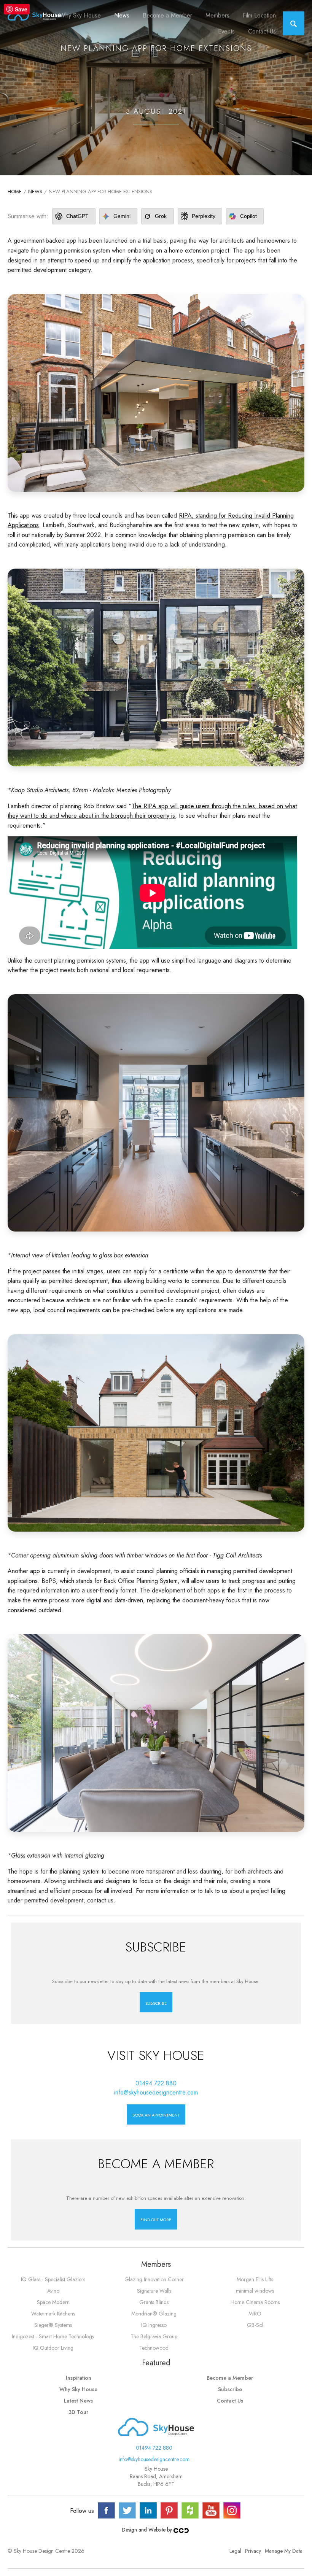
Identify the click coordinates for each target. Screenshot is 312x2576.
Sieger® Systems (53, 2325)
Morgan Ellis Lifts (255, 2279)
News (122, 15)
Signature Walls (154, 2291)
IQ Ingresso (154, 2325)
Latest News (78, 2401)
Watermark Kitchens (53, 2314)
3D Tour (78, 2412)
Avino (53, 2291)
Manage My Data (284, 2551)
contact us (100, 1900)
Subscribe (230, 2389)
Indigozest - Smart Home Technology (53, 2336)
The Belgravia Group (154, 2336)
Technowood (154, 2348)
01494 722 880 (156, 2083)
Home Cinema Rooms (255, 2302)
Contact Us (262, 31)
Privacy (253, 2551)
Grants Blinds (154, 2302)
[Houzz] (190, 2510)
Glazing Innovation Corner (154, 2279)
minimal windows (255, 2291)
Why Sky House (80, 15)
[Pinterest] (169, 2510)
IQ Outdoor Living (53, 2348)
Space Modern (53, 2302)
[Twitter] (127, 2510)
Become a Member (167, 15)
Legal (235, 2551)
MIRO (255, 2314)
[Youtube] (211, 2510)
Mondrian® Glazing (154, 2314)
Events (226, 31)
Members (217, 15)
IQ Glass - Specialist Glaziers (53, 2279)
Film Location (259, 15)
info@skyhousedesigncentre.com (156, 2092)
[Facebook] (106, 2510)
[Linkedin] (148, 2510)
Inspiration (79, 2378)
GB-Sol (255, 2325)
